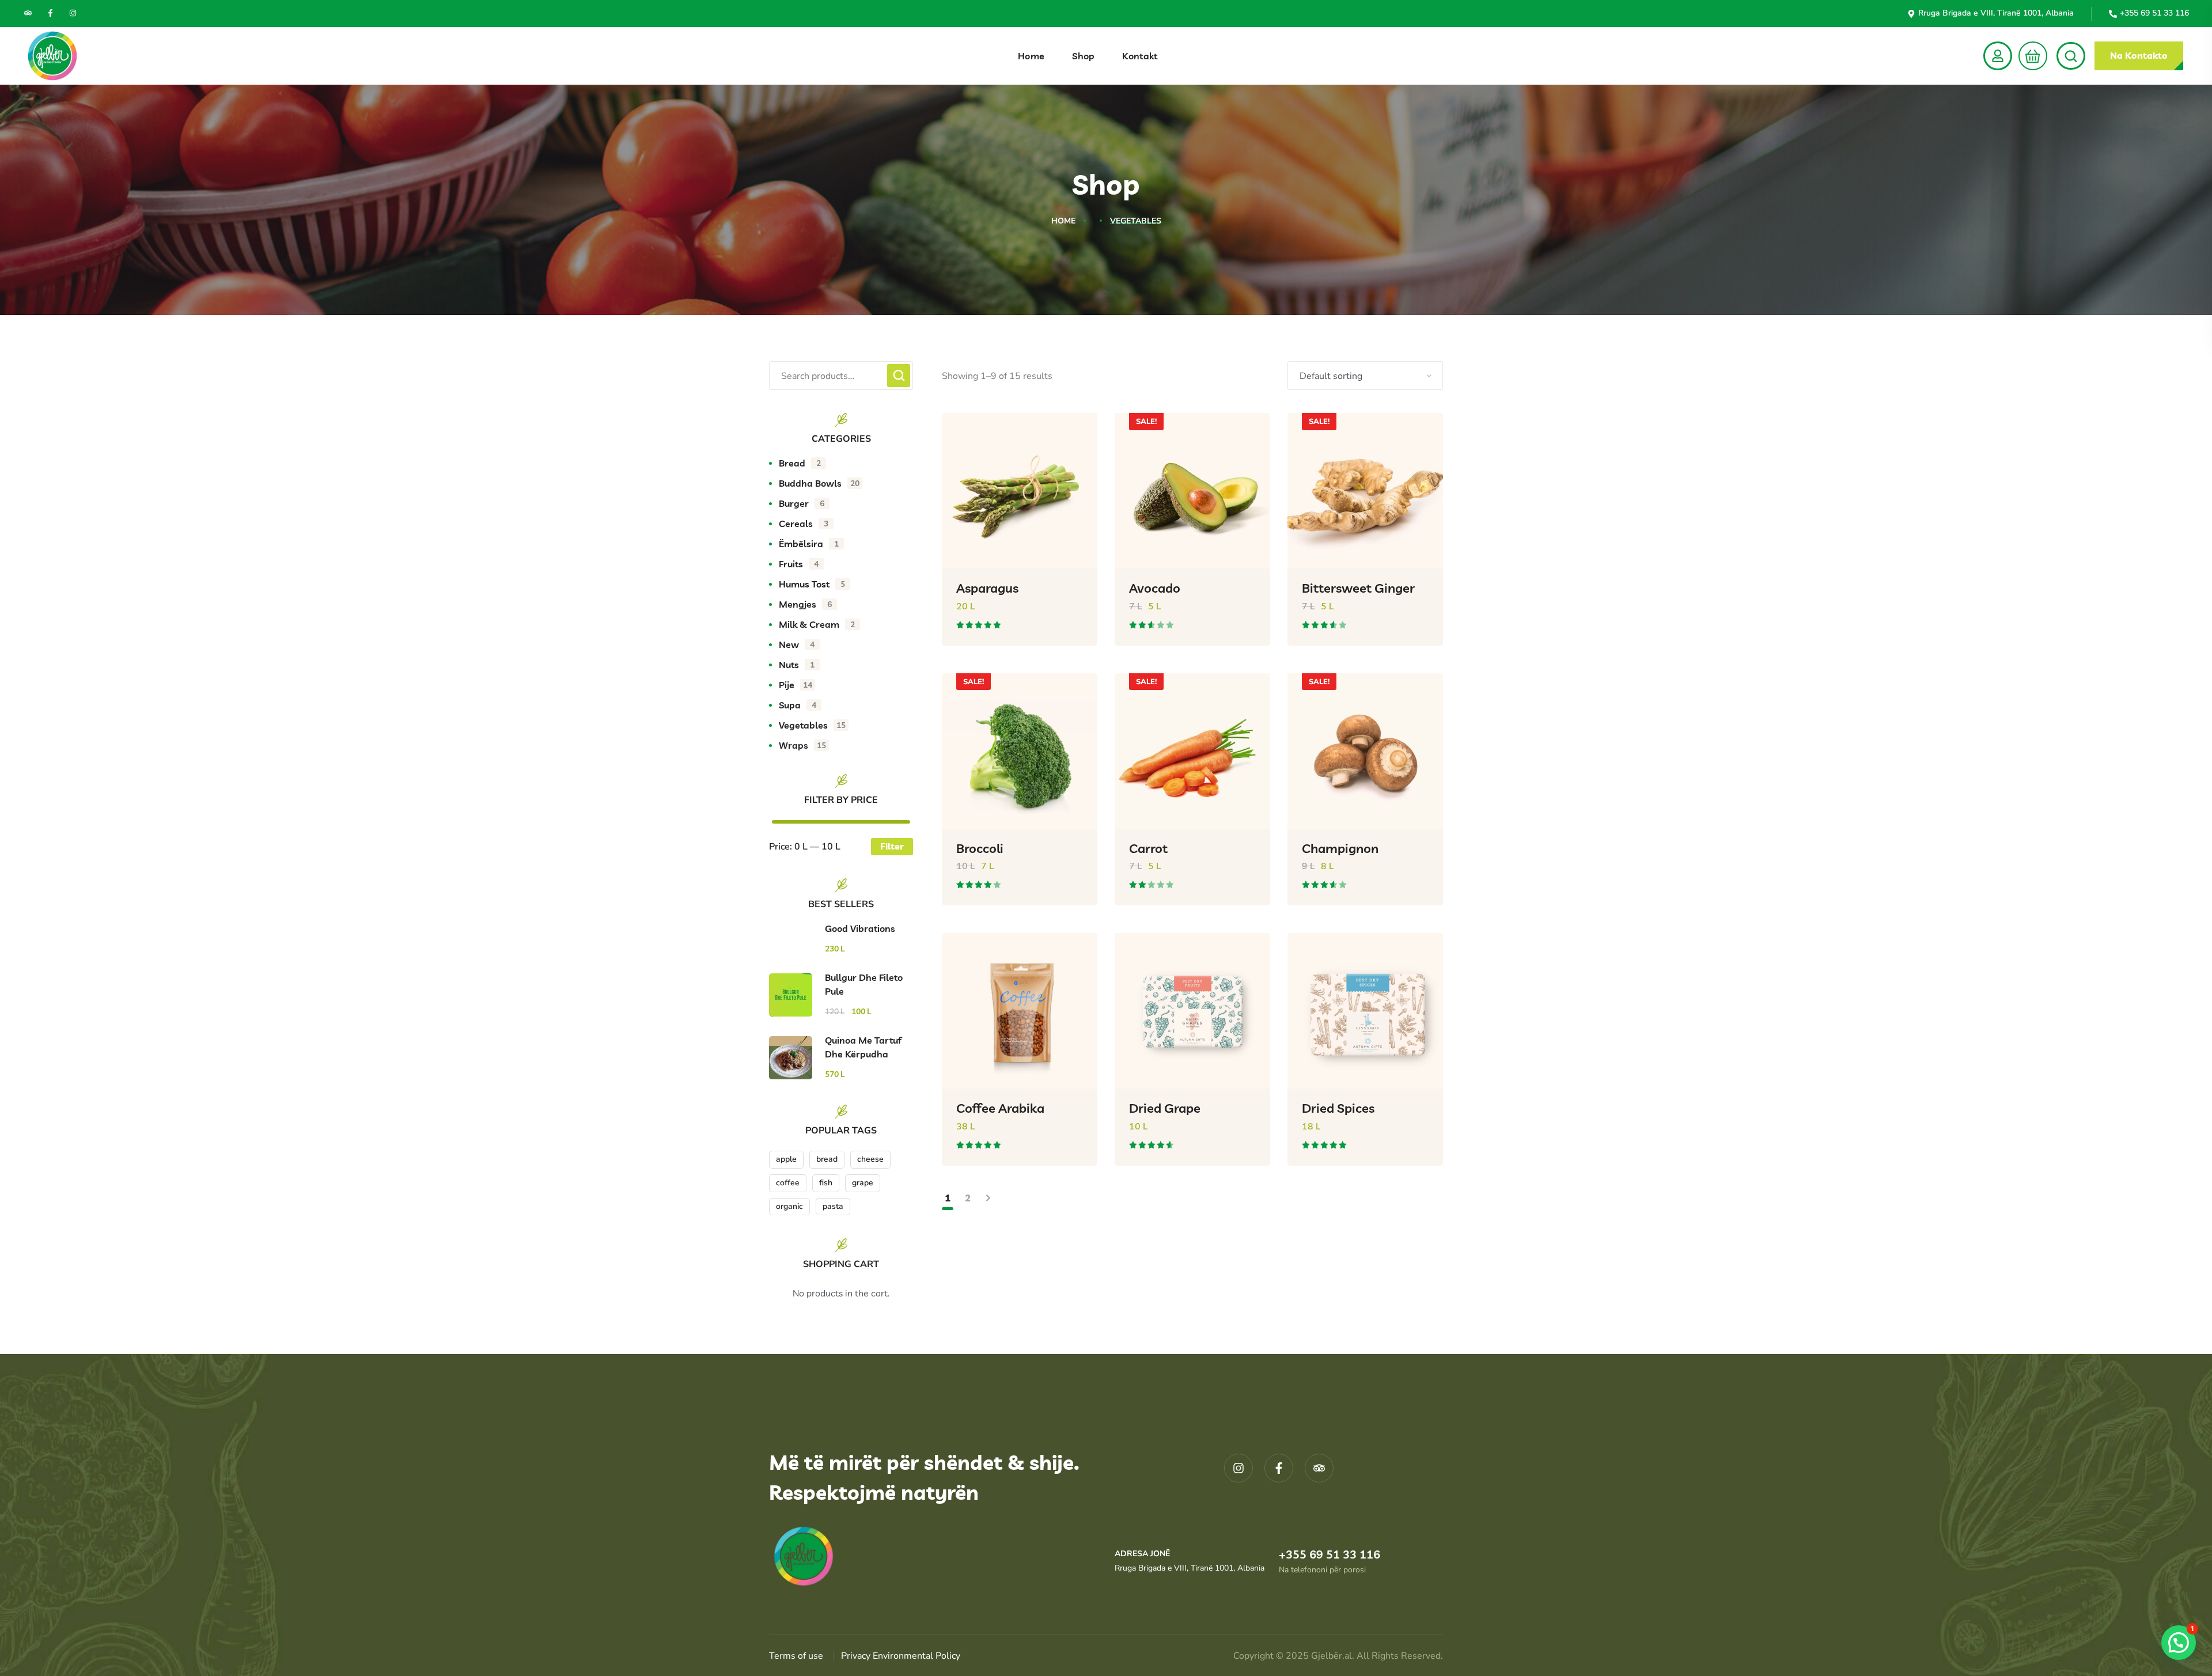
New (797, 644)
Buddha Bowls (819, 483)
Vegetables (812, 725)
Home (1063, 221)
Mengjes (805, 604)
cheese (870, 1159)
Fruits (799, 564)
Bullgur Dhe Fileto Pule (864, 984)
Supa (798, 705)
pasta (833, 1206)
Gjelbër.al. (1334, 1656)
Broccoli (980, 848)
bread (827, 1159)
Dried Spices (1338, 1108)
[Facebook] (50, 13)
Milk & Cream (817, 624)
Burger (802, 503)
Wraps (802, 745)
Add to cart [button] (1070, 654)
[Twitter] (28, 13)
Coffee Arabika (1000, 1108)
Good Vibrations (860, 928)
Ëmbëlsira (809, 544)
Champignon (1340, 848)
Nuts (797, 665)
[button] (2030, 56)
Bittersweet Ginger (1358, 588)
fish (826, 1183)
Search (899, 376)
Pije (796, 685)
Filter (892, 846)
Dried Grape (1165, 1108)
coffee (788, 1183)
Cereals (804, 524)
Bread (800, 463)
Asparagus (987, 588)
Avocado (1155, 588)
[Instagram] (73, 13)
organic (789, 1206)
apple (786, 1159)
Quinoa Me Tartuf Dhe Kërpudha (863, 1047)
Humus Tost (812, 584)
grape (863, 1183)
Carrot (1148, 848)
